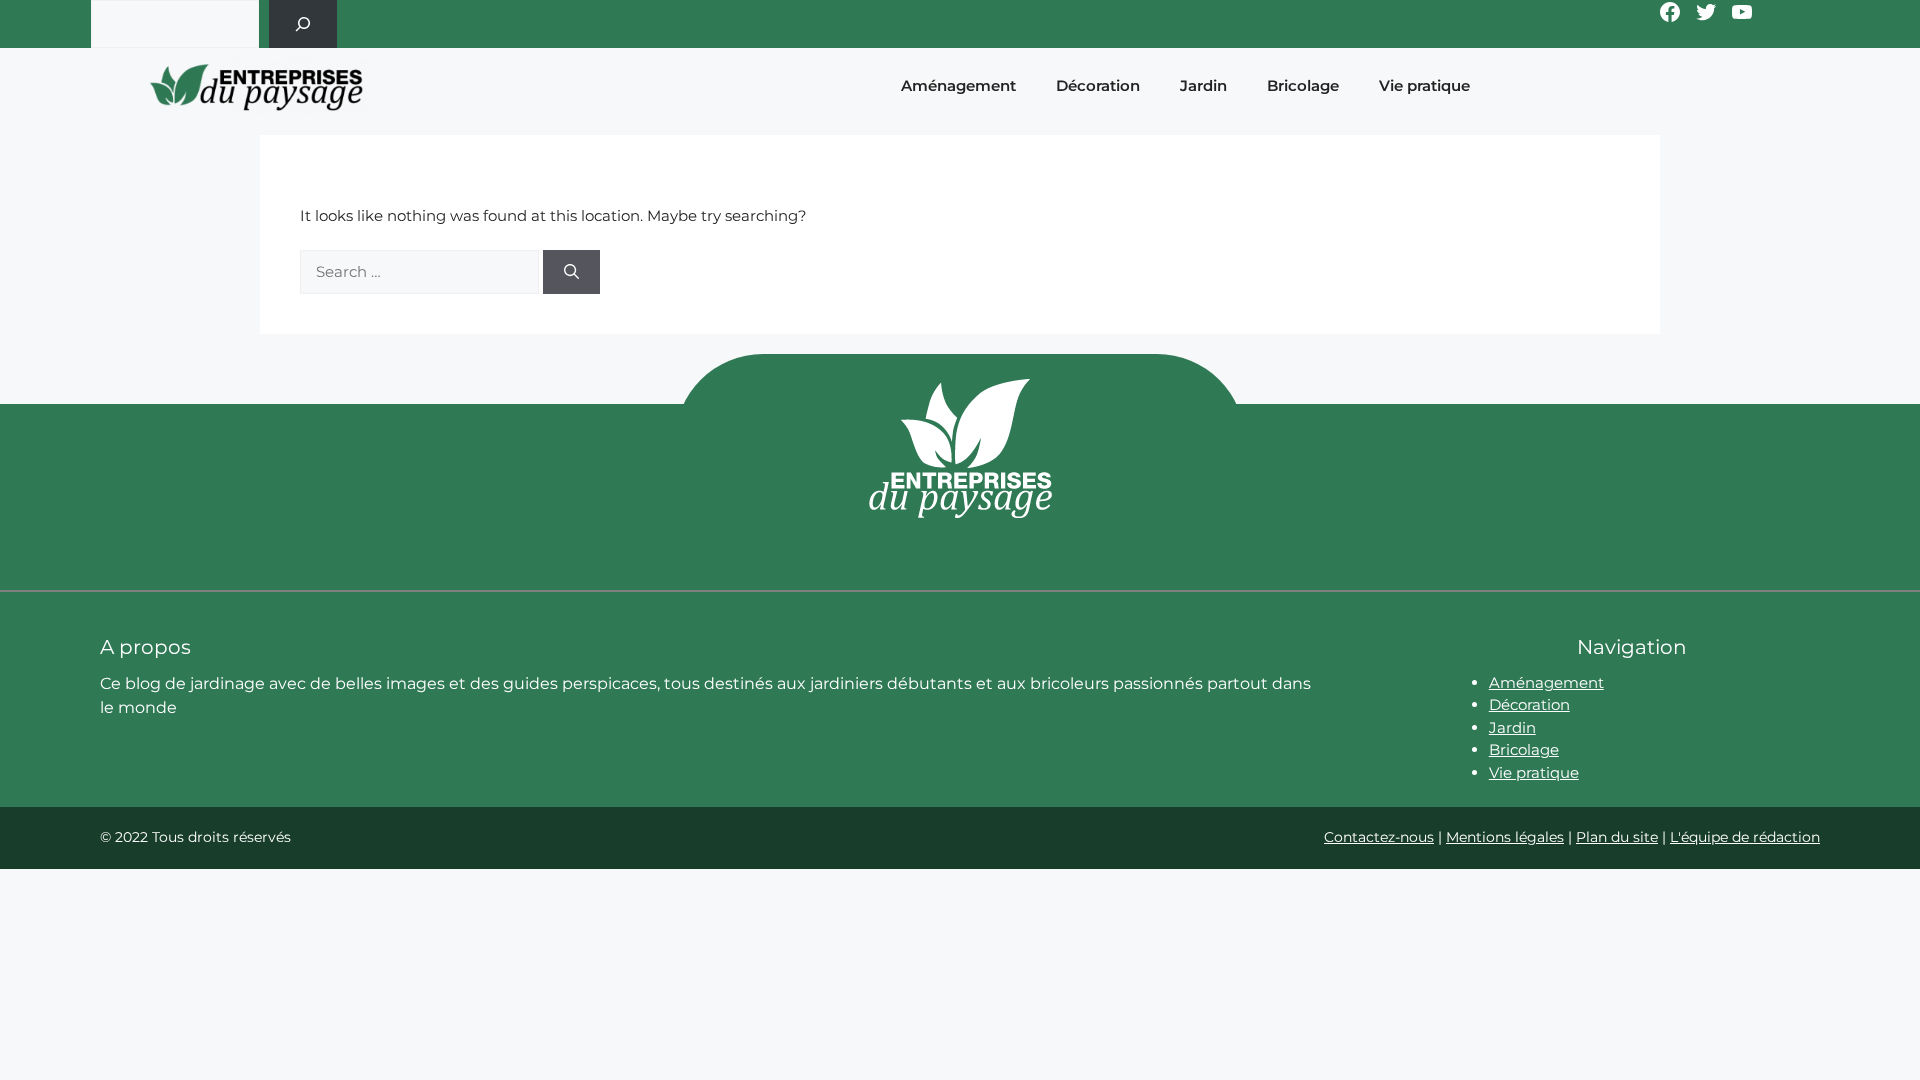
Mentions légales (1505, 837)
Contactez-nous (1379, 837)
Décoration (1098, 85)
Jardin (1203, 85)
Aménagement (958, 85)
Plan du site (1617, 837)
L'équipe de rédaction (1745, 837)
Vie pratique (1424, 85)
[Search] (571, 272)
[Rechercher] (303, 24)
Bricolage (1303, 85)
